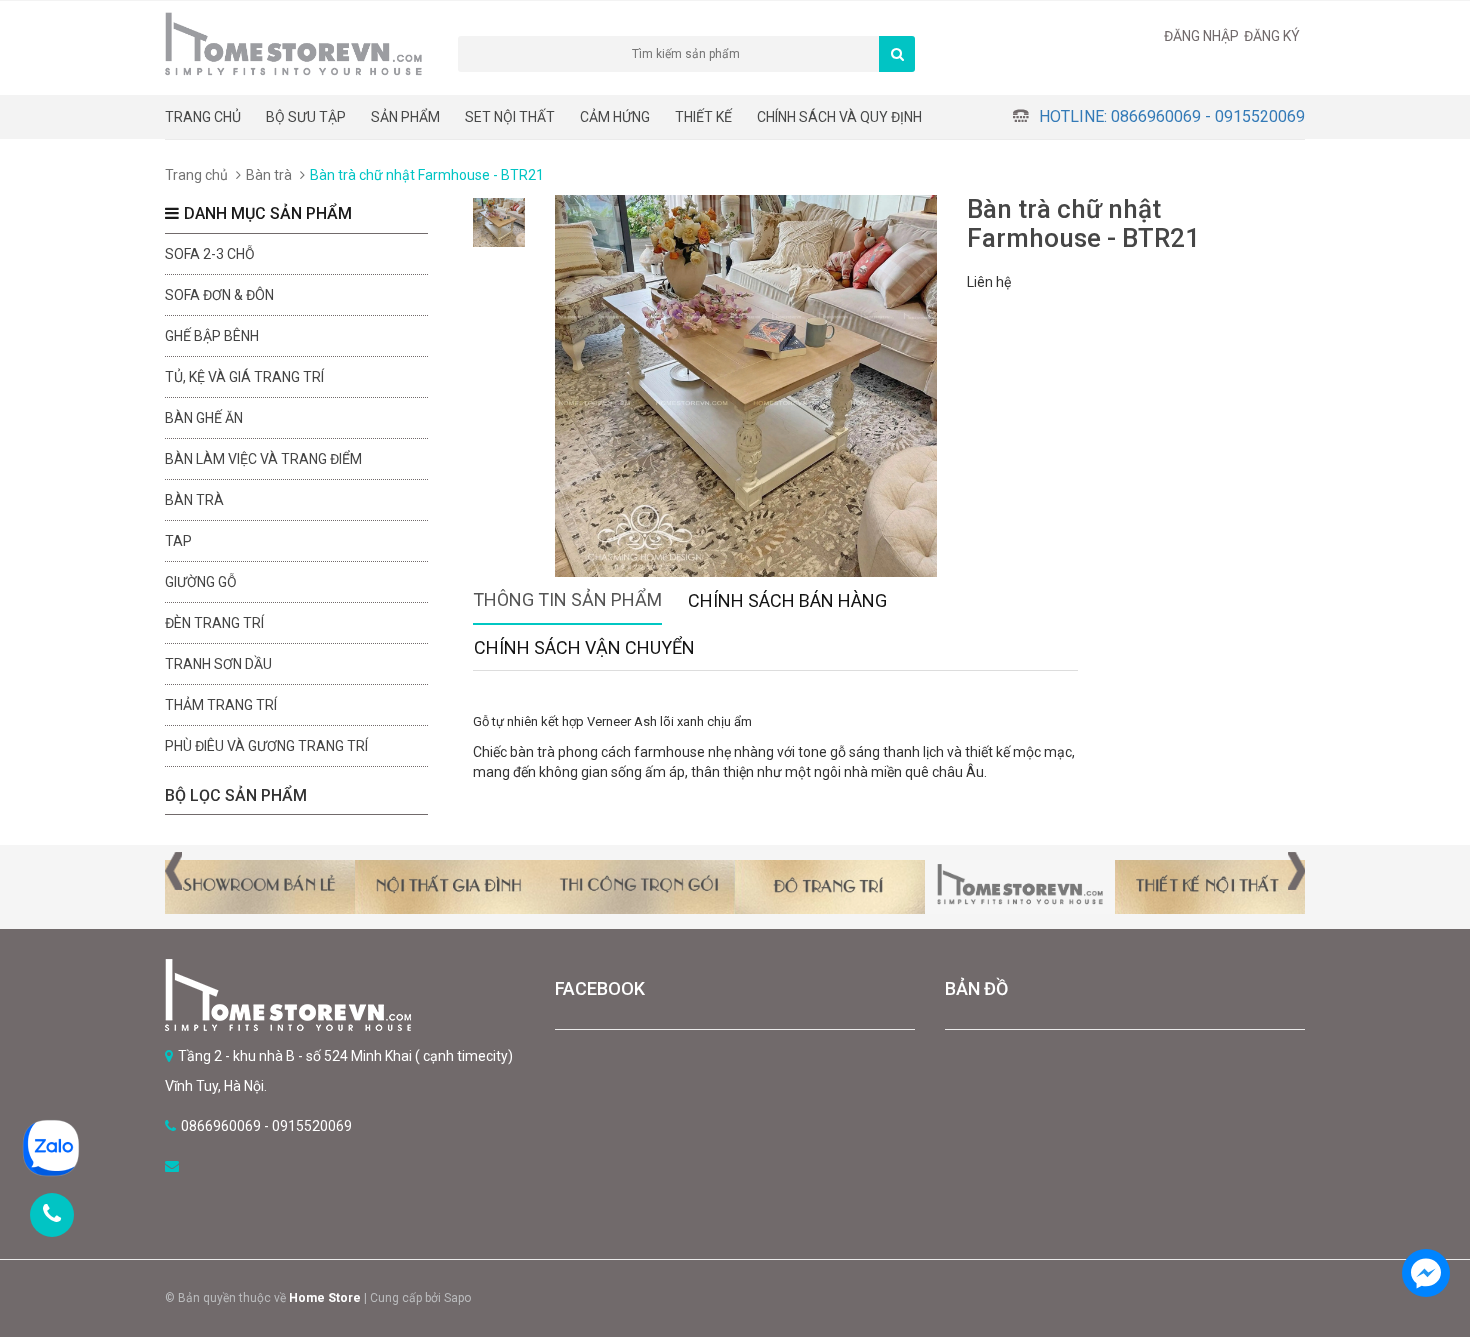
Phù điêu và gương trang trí (266, 746)
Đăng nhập (1201, 36)
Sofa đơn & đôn (219, 295)
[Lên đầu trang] (1425, 1217)
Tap (178, 541)
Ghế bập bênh (212, 336)
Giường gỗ (201, 582)
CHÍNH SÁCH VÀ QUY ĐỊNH (839, 117)
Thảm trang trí (221, 705)
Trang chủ (203, 117)
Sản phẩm (405, 117)
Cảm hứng (615, 117)
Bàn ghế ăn (204, 418)
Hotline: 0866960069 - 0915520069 (1172, 116)
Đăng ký (1272, 36)
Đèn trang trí (214, 623)
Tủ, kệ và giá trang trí (244, 377)
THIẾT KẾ (703, 117)
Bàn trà (269, 175)
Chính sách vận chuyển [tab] (584, 647)
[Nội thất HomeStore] (345, 995)
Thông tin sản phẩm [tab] (567, 599)
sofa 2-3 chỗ (210, 254)
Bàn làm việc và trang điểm (263, 459)
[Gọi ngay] (52, 1215)
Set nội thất (510, 117)
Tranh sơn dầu (218, 664)
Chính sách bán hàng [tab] (787, 600)
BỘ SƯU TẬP (306, 117)
